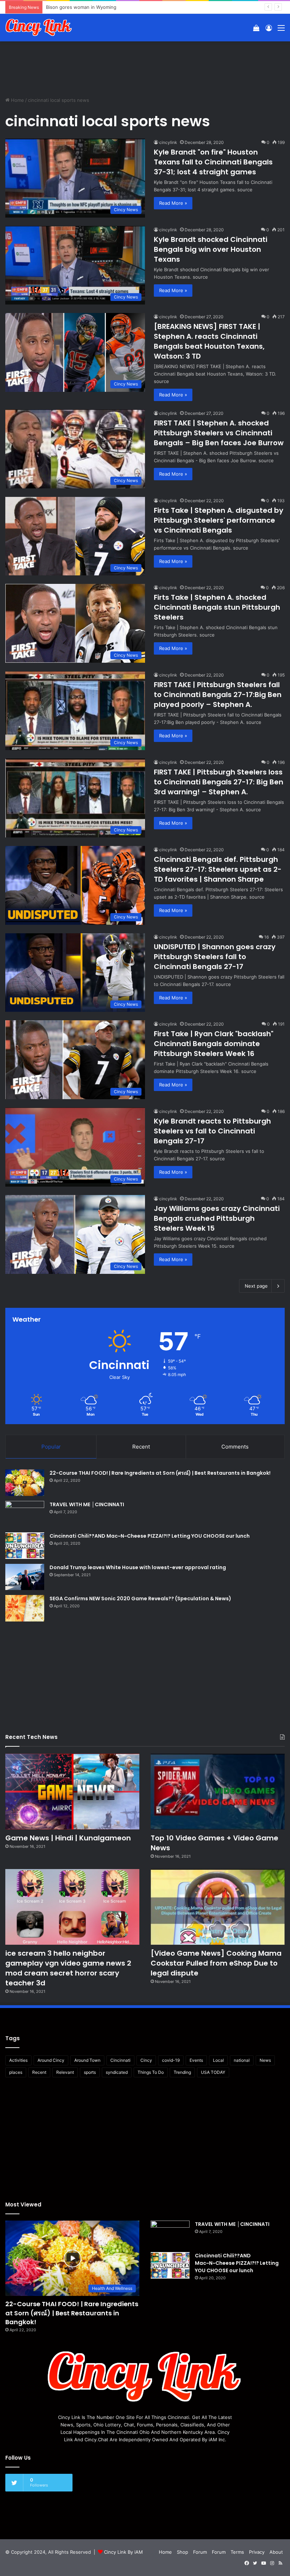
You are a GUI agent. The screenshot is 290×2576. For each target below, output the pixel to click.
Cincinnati (120, 2060)
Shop (182, 2552)
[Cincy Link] (39, 28)
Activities (18, 2060)
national (242, 2060)
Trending (182, 2072)
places (16, 2072)
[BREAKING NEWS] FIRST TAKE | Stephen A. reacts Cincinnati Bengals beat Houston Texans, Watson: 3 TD (209, 341)
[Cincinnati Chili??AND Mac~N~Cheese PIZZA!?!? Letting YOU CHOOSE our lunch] (25, 1546)
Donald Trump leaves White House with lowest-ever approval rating (138, 1567)
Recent (141, 1447)
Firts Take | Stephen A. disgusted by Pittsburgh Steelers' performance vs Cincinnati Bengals (219, 520)
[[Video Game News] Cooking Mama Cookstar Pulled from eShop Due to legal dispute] (218, 1907)
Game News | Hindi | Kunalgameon (68, 1838)
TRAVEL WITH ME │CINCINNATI (87, 1504)
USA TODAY (213, 2072)
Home (17, 100)
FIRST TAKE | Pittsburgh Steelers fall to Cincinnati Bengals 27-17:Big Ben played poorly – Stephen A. (218, 695)
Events (196, 2060)
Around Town (87, 2060)
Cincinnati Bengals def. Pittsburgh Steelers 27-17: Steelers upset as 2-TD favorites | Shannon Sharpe (218, 869)
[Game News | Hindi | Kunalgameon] (72, 1792)
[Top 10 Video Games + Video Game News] (218, 1792)
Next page (256, 1286)
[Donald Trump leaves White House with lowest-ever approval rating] (25, 1577)
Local (218, 2060)
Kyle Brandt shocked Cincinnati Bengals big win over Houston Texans (211, 249)
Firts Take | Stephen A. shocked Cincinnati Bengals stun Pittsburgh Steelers (217, 607)
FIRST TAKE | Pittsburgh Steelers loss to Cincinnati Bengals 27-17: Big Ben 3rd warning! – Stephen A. (219, 782)
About (276, 2552)
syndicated (117, 2072)
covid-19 (171, 2060)
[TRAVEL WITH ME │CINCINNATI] (25, 1514)
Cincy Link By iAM (123, 2552)
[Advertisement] (145, 64)
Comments (235, 1447)
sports (90, 2072)
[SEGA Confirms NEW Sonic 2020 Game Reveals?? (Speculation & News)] (25, 1608)
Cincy (146, 2060)
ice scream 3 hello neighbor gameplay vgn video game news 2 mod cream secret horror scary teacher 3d (68, 1968)
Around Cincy (51, 2060)
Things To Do (151, 2072)
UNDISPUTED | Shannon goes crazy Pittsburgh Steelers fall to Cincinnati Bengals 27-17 (215, 957)
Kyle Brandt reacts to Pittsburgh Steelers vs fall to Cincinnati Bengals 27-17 (212, 1131)
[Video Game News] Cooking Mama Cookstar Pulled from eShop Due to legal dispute (216, 1963)
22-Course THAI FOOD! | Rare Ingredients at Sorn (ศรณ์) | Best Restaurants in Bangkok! (160, 1473)
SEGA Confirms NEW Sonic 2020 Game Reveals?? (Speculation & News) (140, 1599)
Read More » (173, 203)
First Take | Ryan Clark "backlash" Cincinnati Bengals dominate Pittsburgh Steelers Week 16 (214, 1044)
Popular (51, 1447)
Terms (237, 2552)
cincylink (168, 142)
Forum (200, 2552)
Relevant (65, 2072)
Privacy (257, 2552)
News (265, 2060)
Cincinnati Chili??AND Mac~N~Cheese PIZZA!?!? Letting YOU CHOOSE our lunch (150, 1536)
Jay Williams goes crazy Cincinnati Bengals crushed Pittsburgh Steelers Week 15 (217, 1218)
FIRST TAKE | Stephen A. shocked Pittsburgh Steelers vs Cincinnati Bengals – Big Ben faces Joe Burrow (219, 433)
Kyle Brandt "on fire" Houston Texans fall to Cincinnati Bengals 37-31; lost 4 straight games (213, 162)
